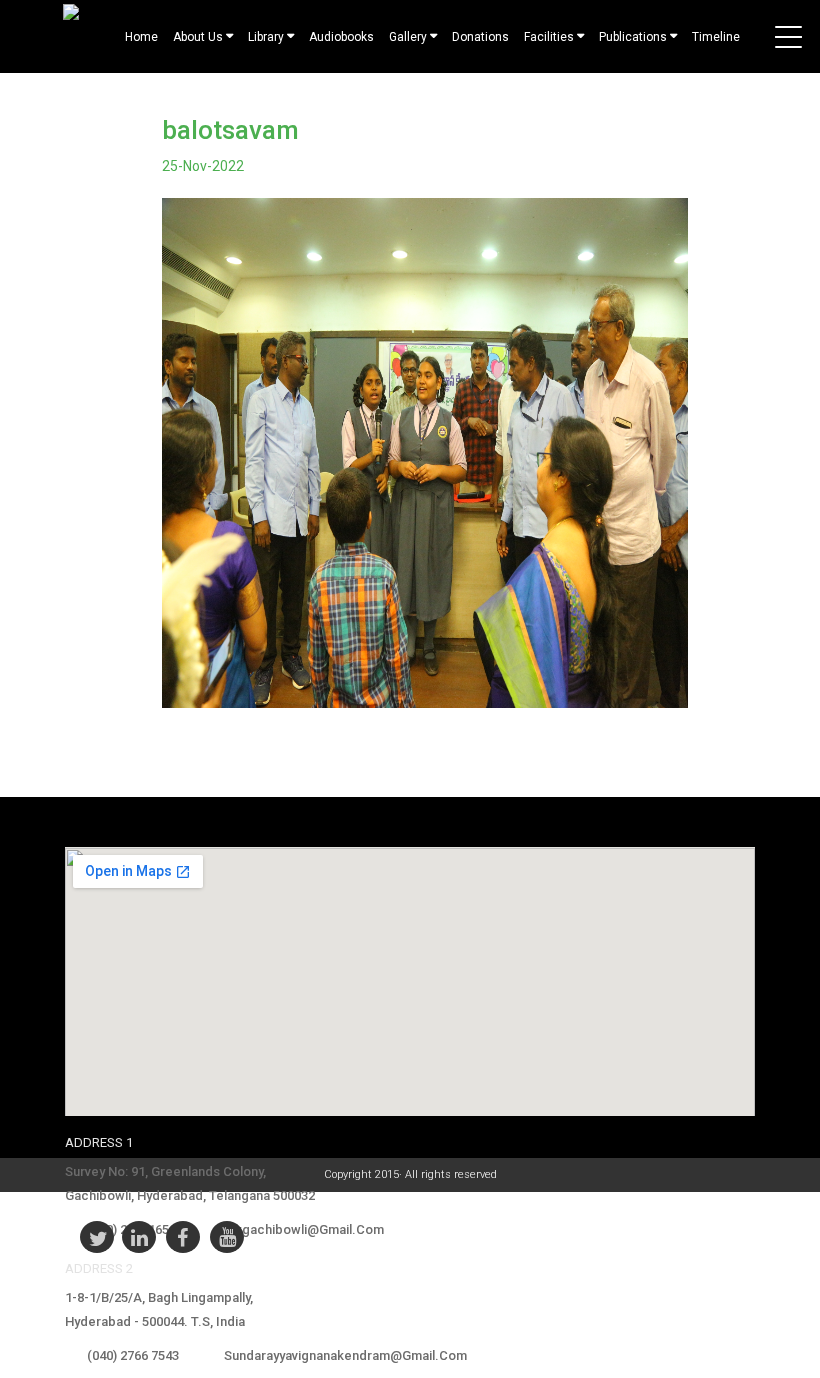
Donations (480, 37)
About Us (198, 37)
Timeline (716, 37)
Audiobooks (341, 37)
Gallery (408, 37)
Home (141, 37)
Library (266, 37)
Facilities (549, 37)
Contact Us (432, 81)
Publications (633, 37)
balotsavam (230, 130)
